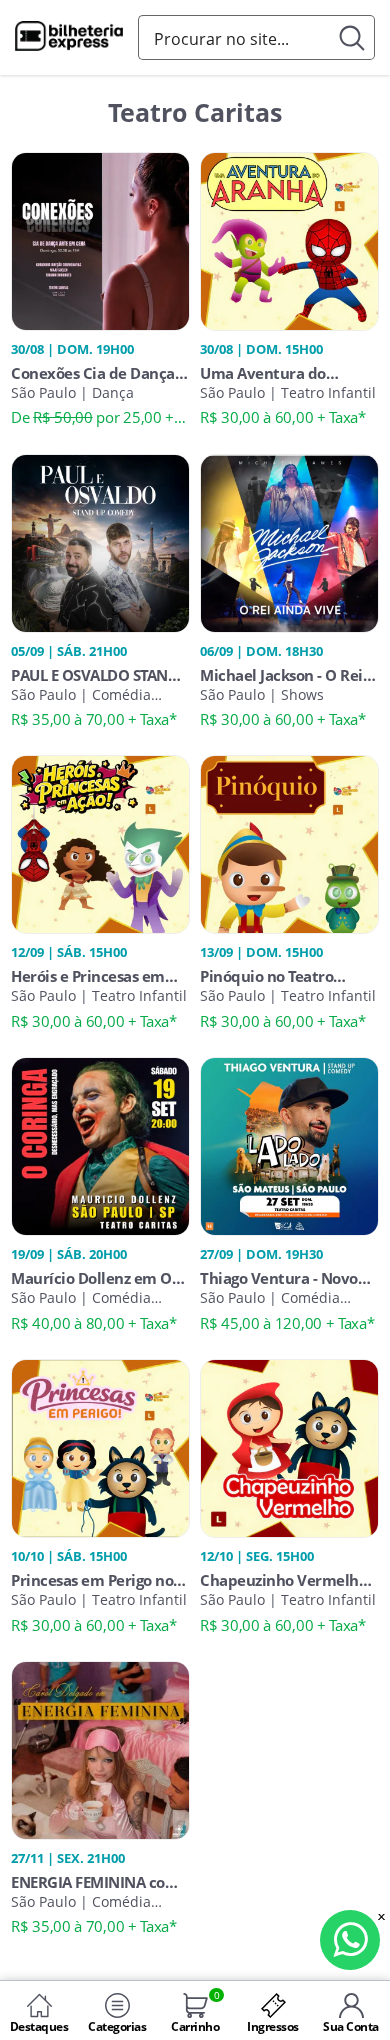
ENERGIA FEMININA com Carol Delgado (95, 1882)
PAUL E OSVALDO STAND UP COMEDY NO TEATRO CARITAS (94, 675)
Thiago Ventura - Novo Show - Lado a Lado (279, 1278)
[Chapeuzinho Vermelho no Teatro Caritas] (289, 1447)
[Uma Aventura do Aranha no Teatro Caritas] (289, 239)
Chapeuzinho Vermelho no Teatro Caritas (283, 1580)
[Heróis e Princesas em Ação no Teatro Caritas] (100, 843)
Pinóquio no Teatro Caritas (266, 976)
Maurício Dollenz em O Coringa (91, 1278)
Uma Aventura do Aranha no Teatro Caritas (288, 373)
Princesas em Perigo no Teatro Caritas (92, 1580)
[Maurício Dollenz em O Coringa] (100, 1145)
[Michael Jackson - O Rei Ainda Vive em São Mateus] (289, 541)
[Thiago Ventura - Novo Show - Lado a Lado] (289, 1145)
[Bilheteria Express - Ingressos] (69, 39)
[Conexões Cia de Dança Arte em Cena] (100, 239)
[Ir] (352, 37)
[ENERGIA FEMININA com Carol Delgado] (100, 1748)
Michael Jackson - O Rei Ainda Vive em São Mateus (281, 675)
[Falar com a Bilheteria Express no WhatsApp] (350, 1940)
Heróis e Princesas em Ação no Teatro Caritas (90, 976)
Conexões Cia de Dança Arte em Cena (93, 373)
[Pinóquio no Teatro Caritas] (289, 843)
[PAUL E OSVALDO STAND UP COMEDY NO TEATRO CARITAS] (100, 541)
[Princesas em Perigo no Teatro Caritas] (100, 1447)
